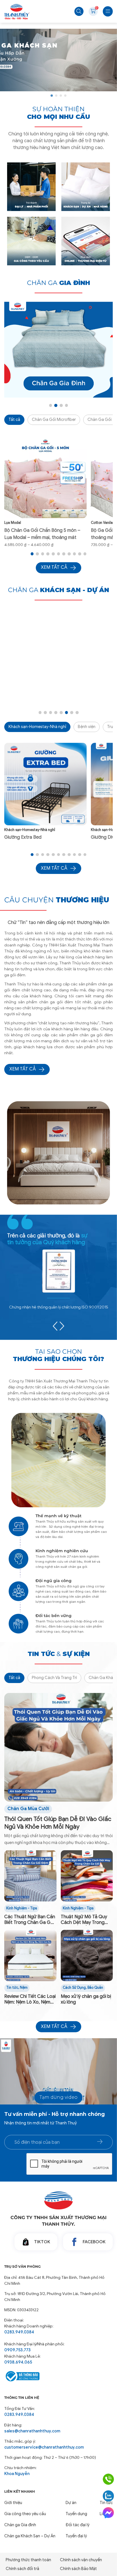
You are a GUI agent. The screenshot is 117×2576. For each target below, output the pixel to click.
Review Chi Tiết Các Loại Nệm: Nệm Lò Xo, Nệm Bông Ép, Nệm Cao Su (30, 2000)
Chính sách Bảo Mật (78, 2569)
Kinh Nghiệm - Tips (22, 1908)
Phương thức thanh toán (28, 2560)
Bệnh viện (87, 727)
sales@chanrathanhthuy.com (32, 2431)
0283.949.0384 (19, 2332)
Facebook (94, 2242)
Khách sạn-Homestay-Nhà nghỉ (37, 727)
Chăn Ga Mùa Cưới (28, 1809)
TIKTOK (42, 2242)
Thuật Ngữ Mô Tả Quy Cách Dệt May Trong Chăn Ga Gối (84, 1920)
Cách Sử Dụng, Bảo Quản (83, 1988)
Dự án (71, 2503)
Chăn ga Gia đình (20, 2525)
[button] (52, 96)
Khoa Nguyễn (17, 2474)
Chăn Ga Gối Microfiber (54, 419)
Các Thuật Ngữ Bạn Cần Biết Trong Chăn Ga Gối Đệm (30, 1920)
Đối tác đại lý (78, 2525)
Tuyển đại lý (76, 2536)
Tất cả (14, 419)
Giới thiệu (13, 2503)
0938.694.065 (18, 2362)
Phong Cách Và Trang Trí (54, 1678)
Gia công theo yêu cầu (25, 2514)
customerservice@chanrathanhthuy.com (44, 2447)
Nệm (24, 1988)
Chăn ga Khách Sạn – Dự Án (30, 2536)
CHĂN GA (58, 283)
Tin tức (12, 1988)
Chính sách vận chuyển (81, 2560)
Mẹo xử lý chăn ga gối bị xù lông (86, 1999)
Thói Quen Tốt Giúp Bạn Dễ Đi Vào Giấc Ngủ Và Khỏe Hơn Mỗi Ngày (58, 1823)
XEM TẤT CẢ (23, 1069)
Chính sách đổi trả (22, 2569)
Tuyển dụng (76, 2514)
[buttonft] (100, 2142)
